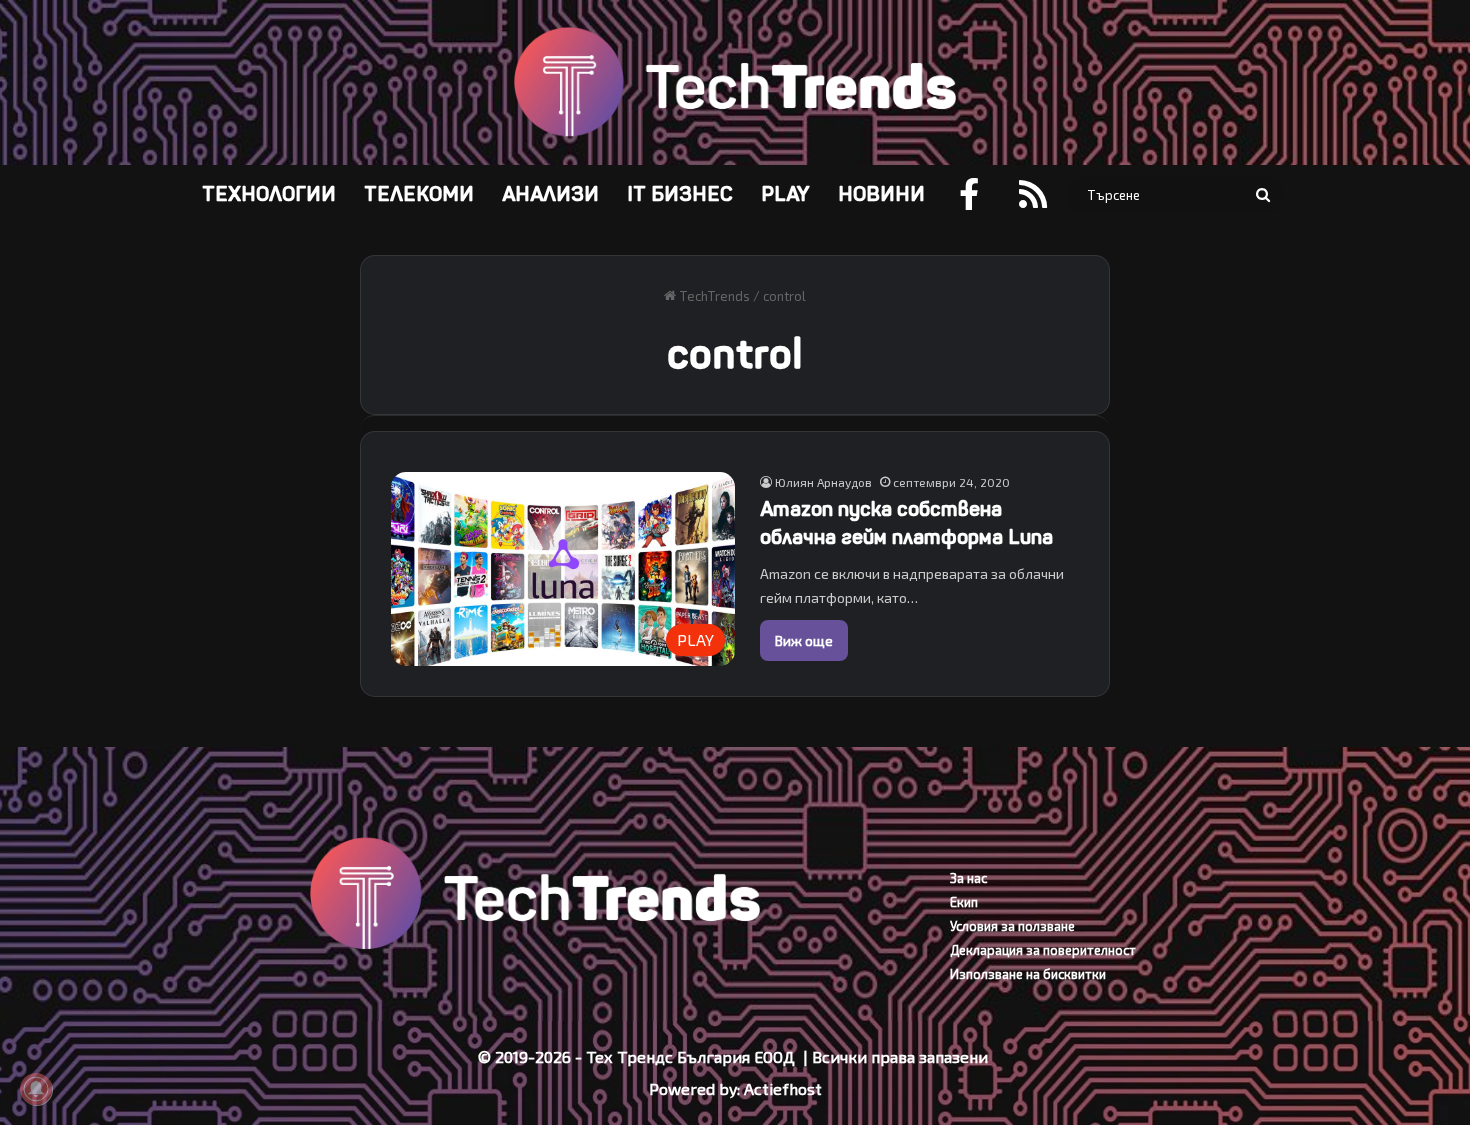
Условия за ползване (1012, 926)
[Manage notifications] (36, 1089)
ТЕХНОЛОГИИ (269, 194)
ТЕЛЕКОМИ (419, 194)
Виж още (804, 640)
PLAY (785, 194)
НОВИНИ (881, 194)
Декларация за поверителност (1043, 950)
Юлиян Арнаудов (823, 482)
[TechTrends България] (734, 82)
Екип (964, 902)
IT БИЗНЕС (680, 194)
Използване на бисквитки (1028, 974)
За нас (968, 878)
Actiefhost (783, 1088)
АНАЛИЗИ (550, 194)
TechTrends (713, 296)
